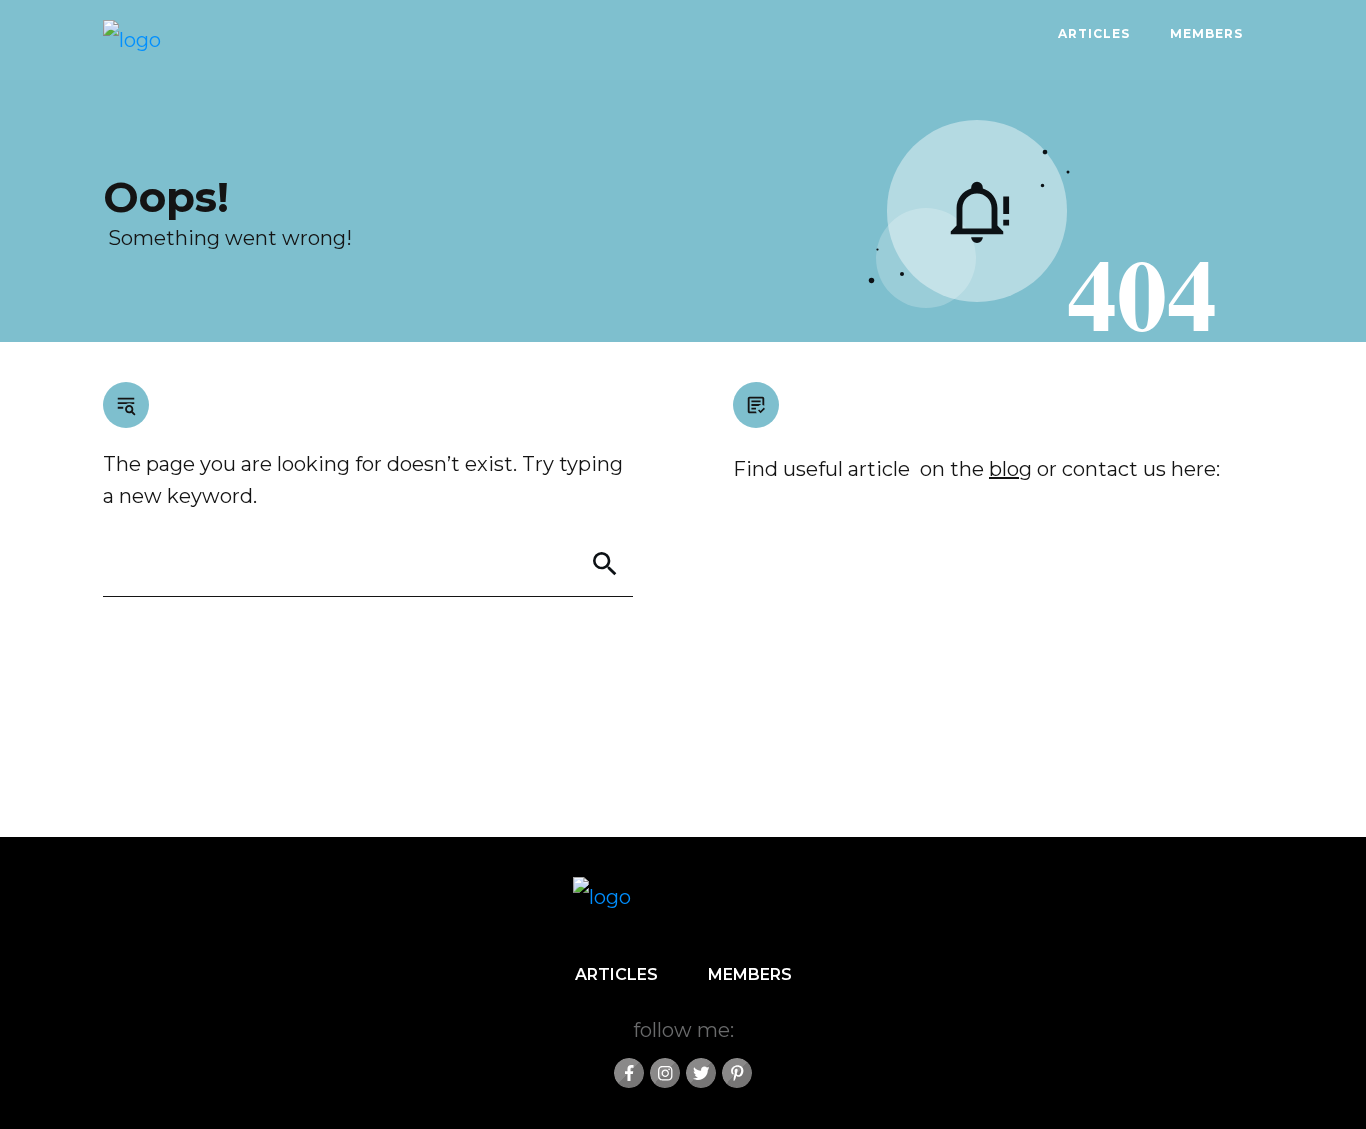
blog (1010, 469)
